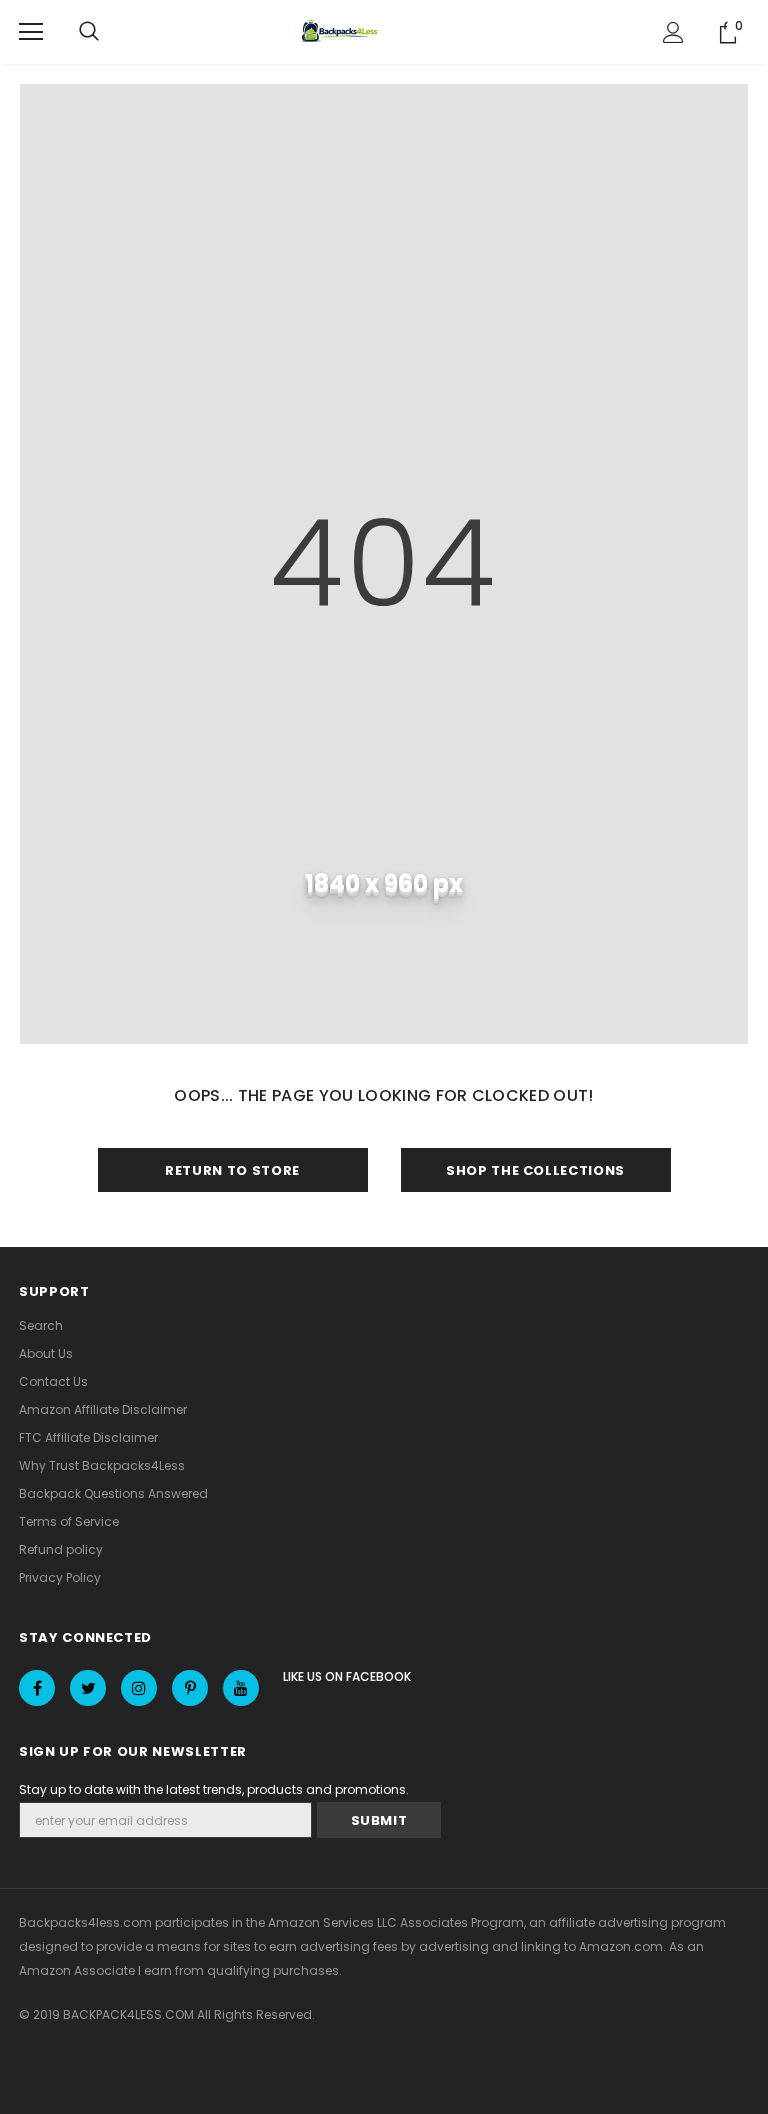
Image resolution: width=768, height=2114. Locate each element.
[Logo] (342, 32)
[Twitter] (88, 1688)
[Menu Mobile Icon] (31, 32)
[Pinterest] (190, 1688)
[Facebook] (37, 1688)
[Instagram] (139, 1688)
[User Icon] (673, 32)
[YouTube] (241, 1688)
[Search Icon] (89, 32)
